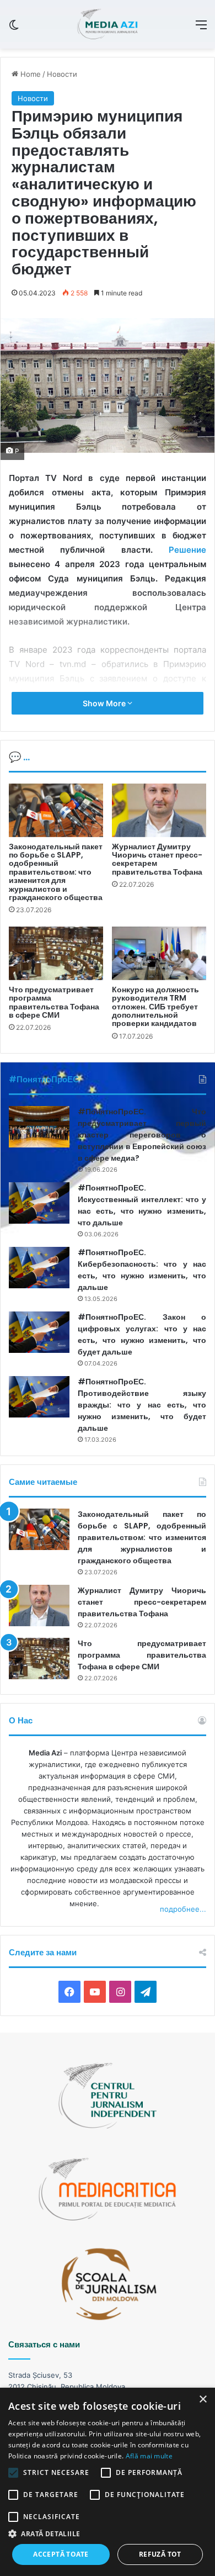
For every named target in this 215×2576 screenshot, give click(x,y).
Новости (62, 74)
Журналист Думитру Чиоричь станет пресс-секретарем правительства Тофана (157, 859)
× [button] (203, 2400)
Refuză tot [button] (160, 2554)
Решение (187, 550)
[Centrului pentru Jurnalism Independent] (107, 24)
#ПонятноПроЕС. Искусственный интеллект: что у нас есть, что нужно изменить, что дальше (142, 1205)
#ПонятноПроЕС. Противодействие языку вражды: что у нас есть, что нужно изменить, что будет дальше (142, 1405)
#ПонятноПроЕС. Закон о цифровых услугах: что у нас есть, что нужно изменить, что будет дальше (142, 1334)
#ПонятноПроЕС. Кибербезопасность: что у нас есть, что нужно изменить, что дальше (142, 1270)
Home (29, 74)
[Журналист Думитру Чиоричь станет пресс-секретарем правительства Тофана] (159, 810)
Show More (105, 703)
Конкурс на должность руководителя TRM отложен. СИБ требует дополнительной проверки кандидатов (155, 1007)
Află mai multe (149, 2456)
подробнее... (183, 1909)
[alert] (108, 2482)
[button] (108, 2534)
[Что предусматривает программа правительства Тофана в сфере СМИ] (56, 953)
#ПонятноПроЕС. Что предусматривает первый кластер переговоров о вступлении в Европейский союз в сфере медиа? (142, 1135)
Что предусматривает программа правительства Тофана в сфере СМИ (54, 1002)
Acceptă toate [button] (61, 2554)
